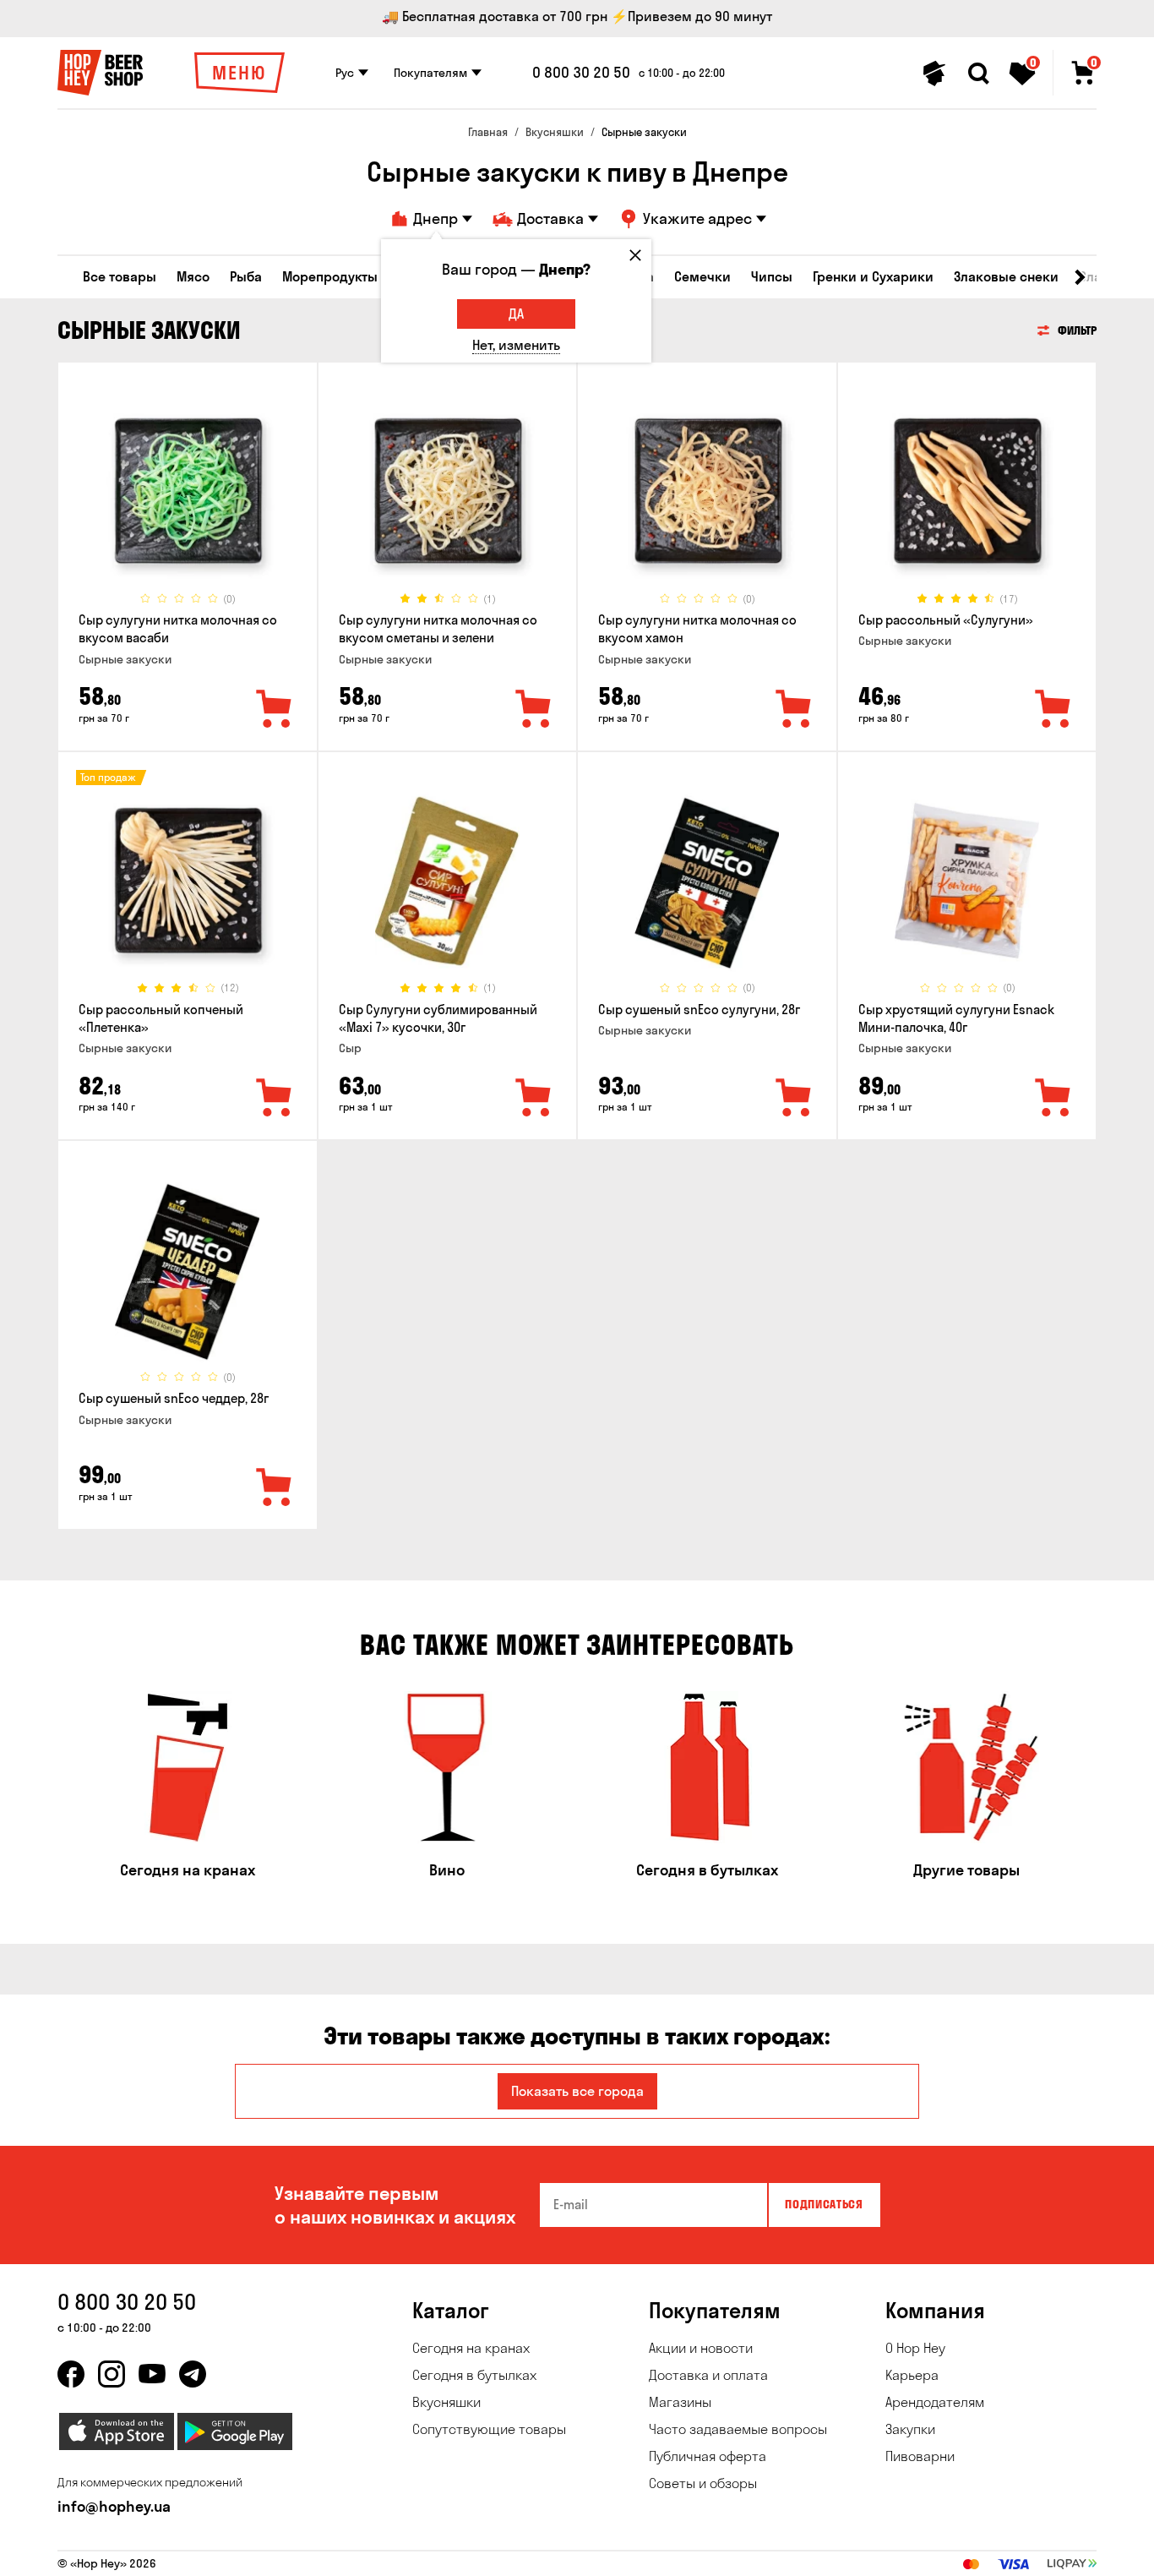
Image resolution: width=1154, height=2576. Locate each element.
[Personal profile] (934, 74)
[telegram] (193, 2374)
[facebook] (71, 2374)
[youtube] (152, 2374)
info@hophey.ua (114, 2506)
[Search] (978, 74)
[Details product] (188, 491)
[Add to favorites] (275, 710)
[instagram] (112, 2374)
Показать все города (577, 2091)
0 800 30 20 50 (581, 73)
